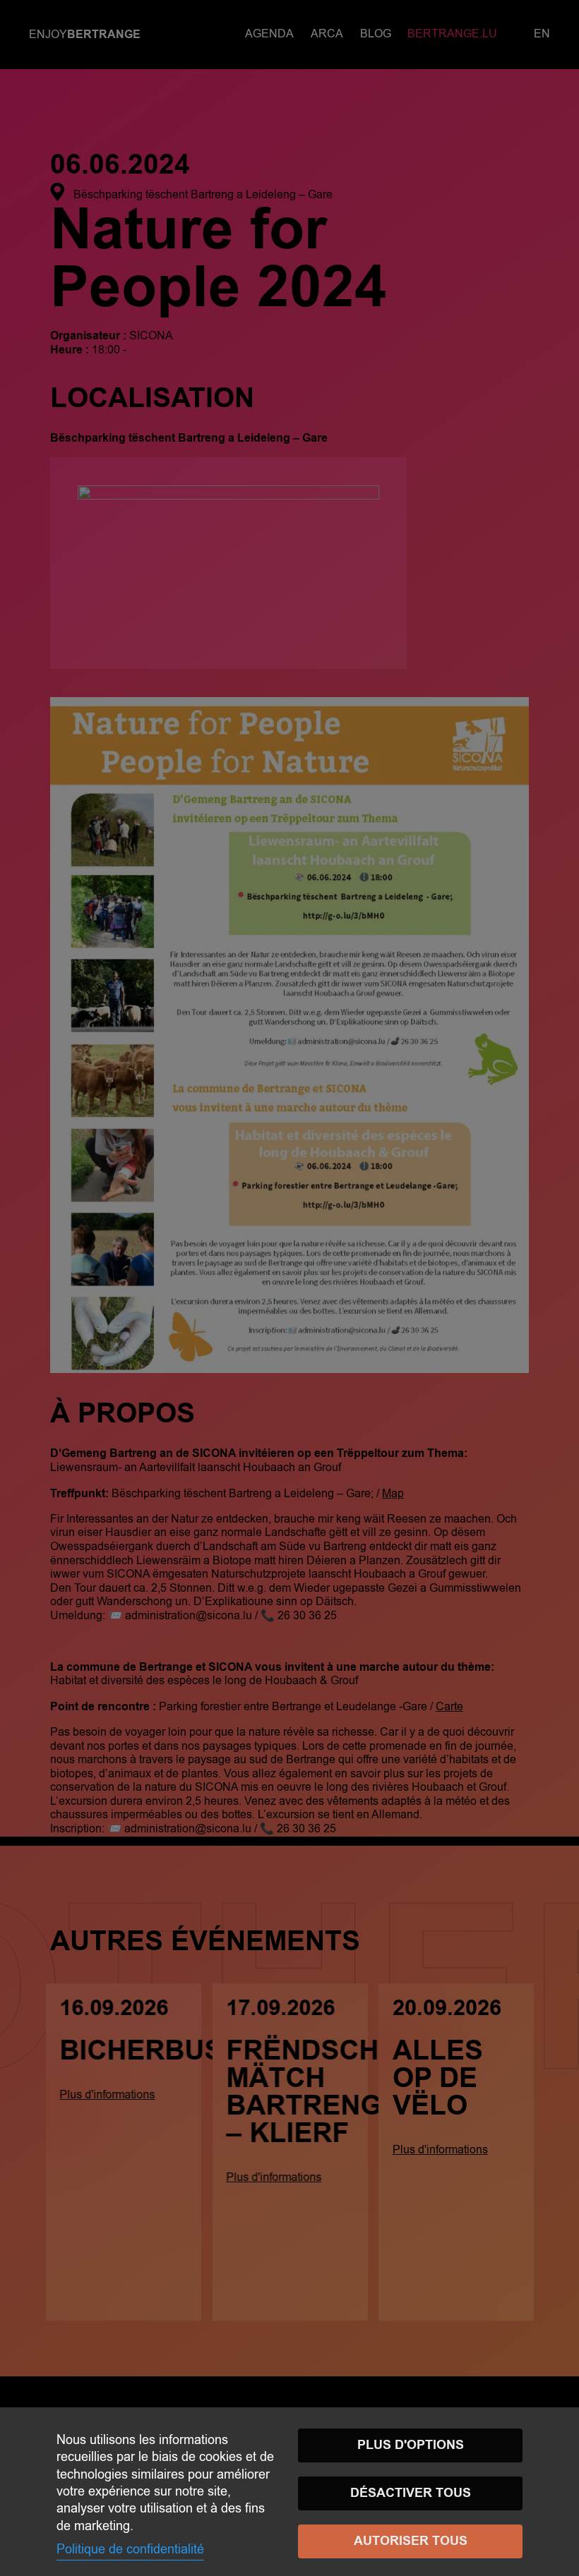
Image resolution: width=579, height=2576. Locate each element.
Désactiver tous (411, 2493)
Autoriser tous (411, 2541)
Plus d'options (411, 2445)
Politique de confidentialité (130, 2549)
